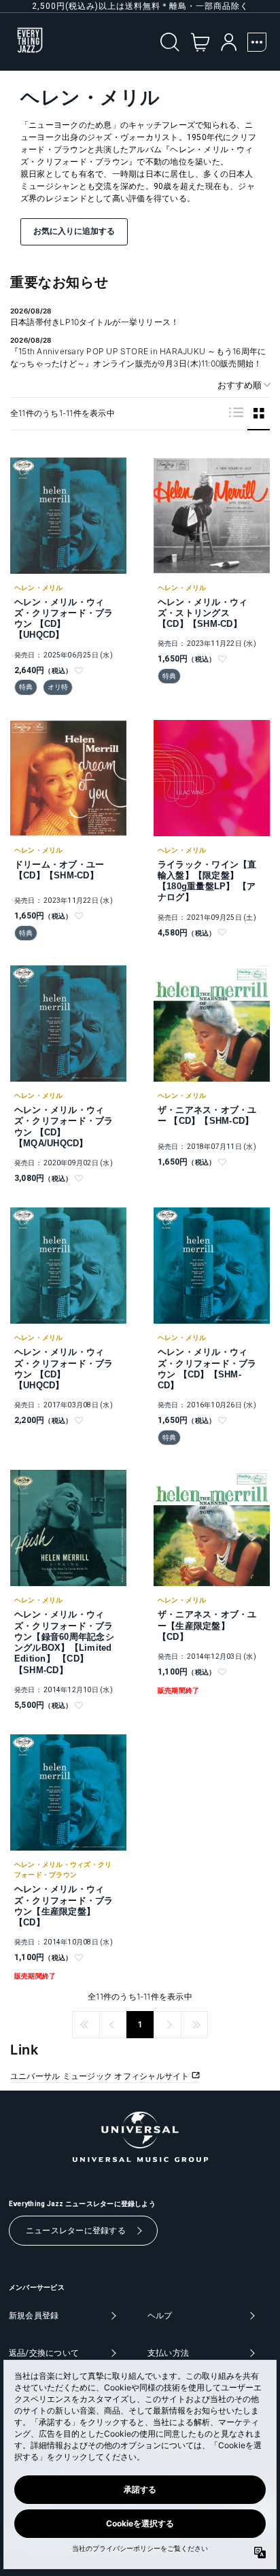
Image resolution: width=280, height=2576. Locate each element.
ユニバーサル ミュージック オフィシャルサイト (101, 2076)
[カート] (200, 42)
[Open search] (170, 42)
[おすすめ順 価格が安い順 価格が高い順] (239, 385)
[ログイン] (229, 42)
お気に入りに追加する (74, 231)
